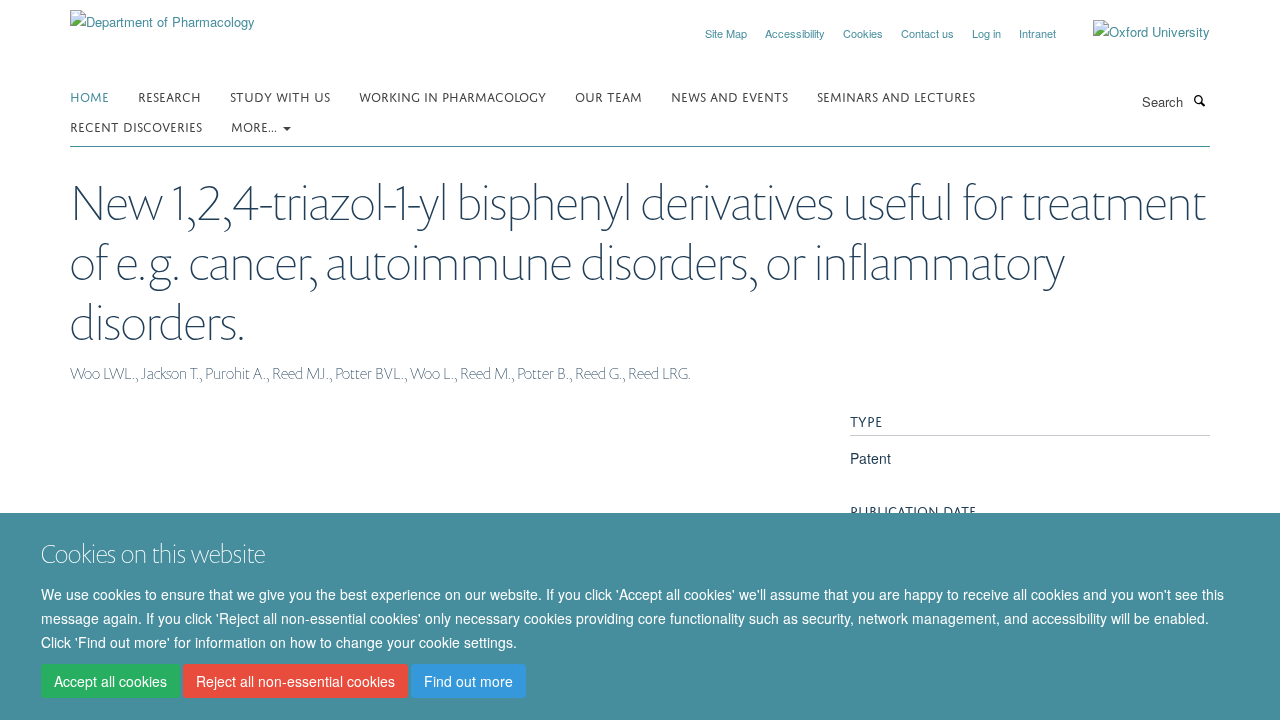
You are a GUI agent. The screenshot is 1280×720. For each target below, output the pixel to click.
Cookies (863, 33)
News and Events (729, 95)
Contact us (927, 33)
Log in (986, 33)
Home (89, 95)
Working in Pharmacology (452, 95)
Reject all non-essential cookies (295, 681)
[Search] (1199, 100)
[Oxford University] (1136, 32)
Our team (608, 95)
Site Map (726, 33)
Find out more (468, 681)
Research (169, 95)
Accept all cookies (110, 681)
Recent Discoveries (136, 125)
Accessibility (795, 33)
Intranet (1037, 33)
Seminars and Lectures (896, 95)
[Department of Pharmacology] (162, 14)
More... (256, 125)
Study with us (280, 95)
